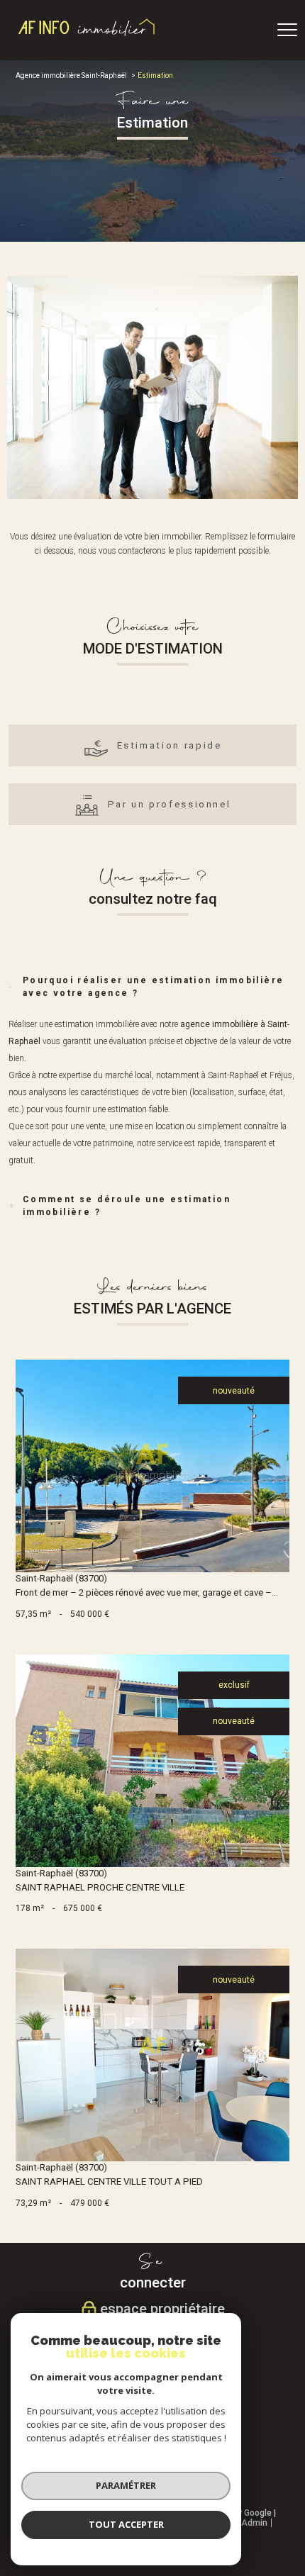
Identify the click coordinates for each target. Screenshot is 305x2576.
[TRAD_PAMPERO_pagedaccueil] (87, 35)
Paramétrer (126, 2485)
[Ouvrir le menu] (287, 30)
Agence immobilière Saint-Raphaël (71, 75)
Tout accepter (126, 2524)
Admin (254, 2523)
